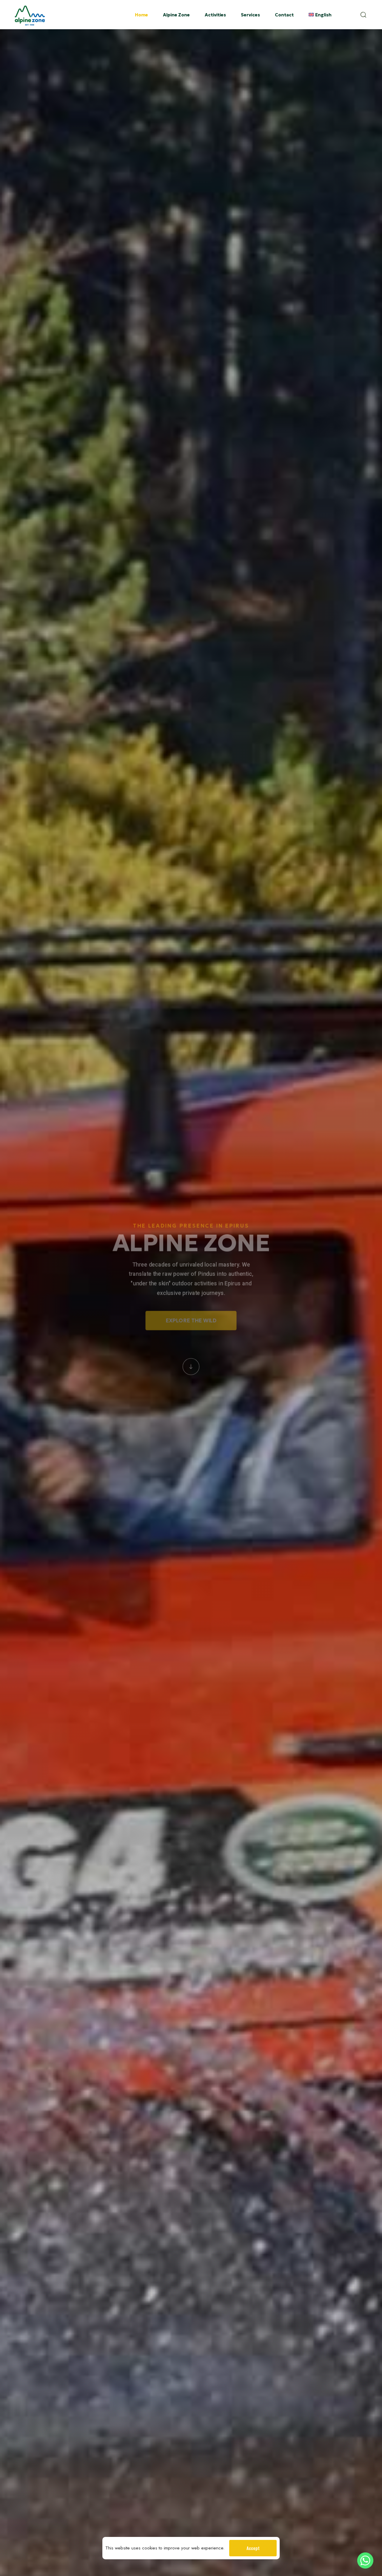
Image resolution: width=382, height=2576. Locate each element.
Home (141, 15)
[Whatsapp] (365, 2560)
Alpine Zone (176, 15)
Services (250, 15)
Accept (253, 2548)
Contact (284, 15)
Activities (215, 15)
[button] (365, 15)
